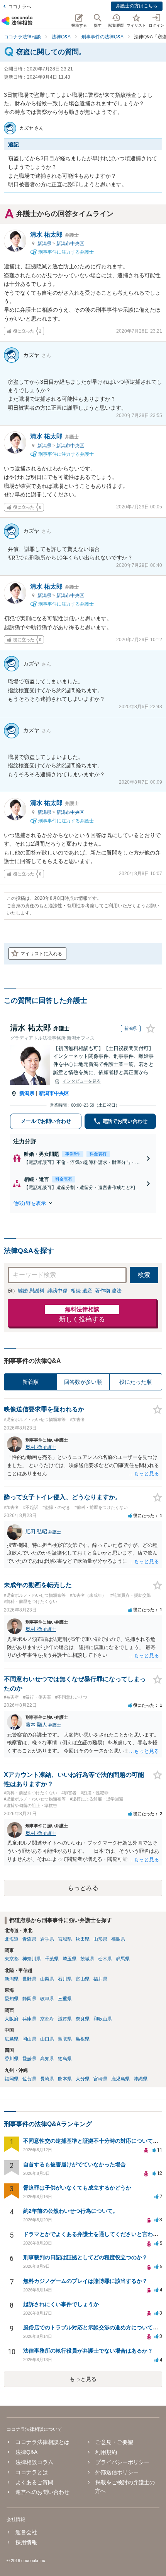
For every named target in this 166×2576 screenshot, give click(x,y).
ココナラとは (31, 2472)
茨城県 (87, 1959)
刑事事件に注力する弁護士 (65, 252)
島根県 (83, 2039)
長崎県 (47, 2079)
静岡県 (29, 1999)
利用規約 (106, 2452)
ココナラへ (20, 7)
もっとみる (83, 1888)
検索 (144, 1275)
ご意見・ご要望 (114, 2442)
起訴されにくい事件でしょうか (61, 2304)
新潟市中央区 (70, 244)
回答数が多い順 (83, 1382)
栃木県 (105, 1959)
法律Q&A (26, 2452)
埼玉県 (69, 1959)
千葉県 (52, 1959)
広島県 (12, 2039)
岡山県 (29, 2039)
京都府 (47, 2019)
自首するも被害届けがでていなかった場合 (75, 2164)
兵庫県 (29, 2019)
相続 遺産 (81, 1291)
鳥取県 (65, 2039)
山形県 (100, 1939)
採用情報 (26, 2542)
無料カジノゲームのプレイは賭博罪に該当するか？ (85, 2281)
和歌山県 (103, 2019)
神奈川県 (32, 1959)
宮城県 (65, 1939)
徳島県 (65, 2059)
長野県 (29, 1979)
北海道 (12, 1939)
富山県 (83, 1979)
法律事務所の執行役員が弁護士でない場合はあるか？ (88, 2351)
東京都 (12, 1959)
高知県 (47, 2059)
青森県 (29, 1939)
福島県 (118, 1939)
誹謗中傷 (58, 1291)
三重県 (65, 1999)
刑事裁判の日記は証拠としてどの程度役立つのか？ (85, 2257)
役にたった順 (136, 1382)
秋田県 (83, 1939)
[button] (83, 1203)
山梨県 (47, 1979)
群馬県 (123, 1959)
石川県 (65, 1979)
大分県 (83, 2079)
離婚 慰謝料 (31, 1291)
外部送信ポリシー (117, 2472)
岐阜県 (47, 1999)
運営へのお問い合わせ (42, 2492)
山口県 (47, 2039)
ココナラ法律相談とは (42, 2442)
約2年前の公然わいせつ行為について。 (71, 2211)
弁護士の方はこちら (137, 6)
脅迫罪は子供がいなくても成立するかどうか (77, 2188)
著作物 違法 (108, 1291)
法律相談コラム (34, 2462)
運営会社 (26, 2532)
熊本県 (65, 2079)
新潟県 (45, 244)
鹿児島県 (120, 2079)
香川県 (12, 2059)
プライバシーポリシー (122, 2462)
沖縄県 (141, 2079)
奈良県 (83, 2019)
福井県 (100, 1979)
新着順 (30, 1382)
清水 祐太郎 (54, 234)
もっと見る (83, 2379)
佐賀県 (29, 2079)
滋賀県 (65, 2019)
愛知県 (12, 1999)
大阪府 (12, 2019)
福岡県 (12, 2079)
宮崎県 (100, 2079)
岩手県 (47, 1939)
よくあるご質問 (34, 2482)
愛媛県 (29, 2059)
